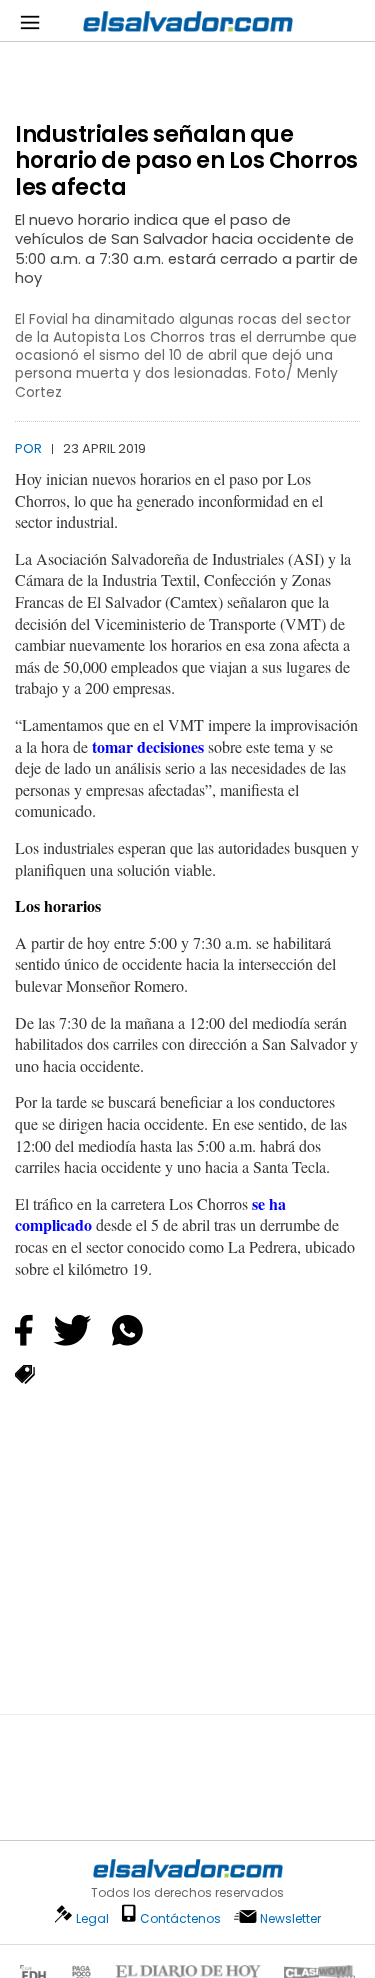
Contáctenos (180, 1918)
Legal (92, 1918)
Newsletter (290, 1918)
